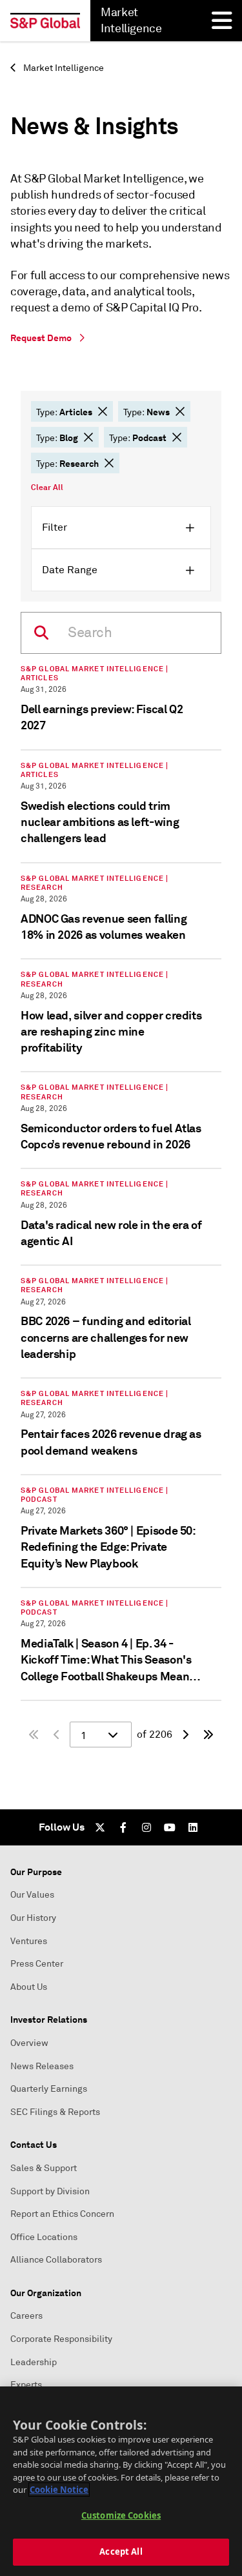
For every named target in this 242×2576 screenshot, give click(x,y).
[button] (103, 411)
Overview (29, 2043)
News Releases (42, 2066)
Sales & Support (44, 2168)
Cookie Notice (59, 2490)
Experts (26, 2385)
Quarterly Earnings (49, 2089)
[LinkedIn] (193, 1827)
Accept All (121, 2551)
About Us (29, 1987)
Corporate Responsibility (61, 2339)
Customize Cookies (121, 2515)
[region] (121, 2481)
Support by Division (50, 2191)
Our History (33, 1918)
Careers (26, 2316)
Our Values (32, 1895)
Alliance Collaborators (56, 2260)
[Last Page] (208, 1735)
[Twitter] (100, 1827)
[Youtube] (170, 1827)
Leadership (34, 2362)
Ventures (29, 1941)
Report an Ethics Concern (62, 2214)
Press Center (37, 1964)
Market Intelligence (63, 68)
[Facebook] (123, 1827)
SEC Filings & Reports (55, 2112)
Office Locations (44, 2237)
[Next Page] (185, 1735)
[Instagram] (146, 1827)
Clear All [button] (47, 487)
